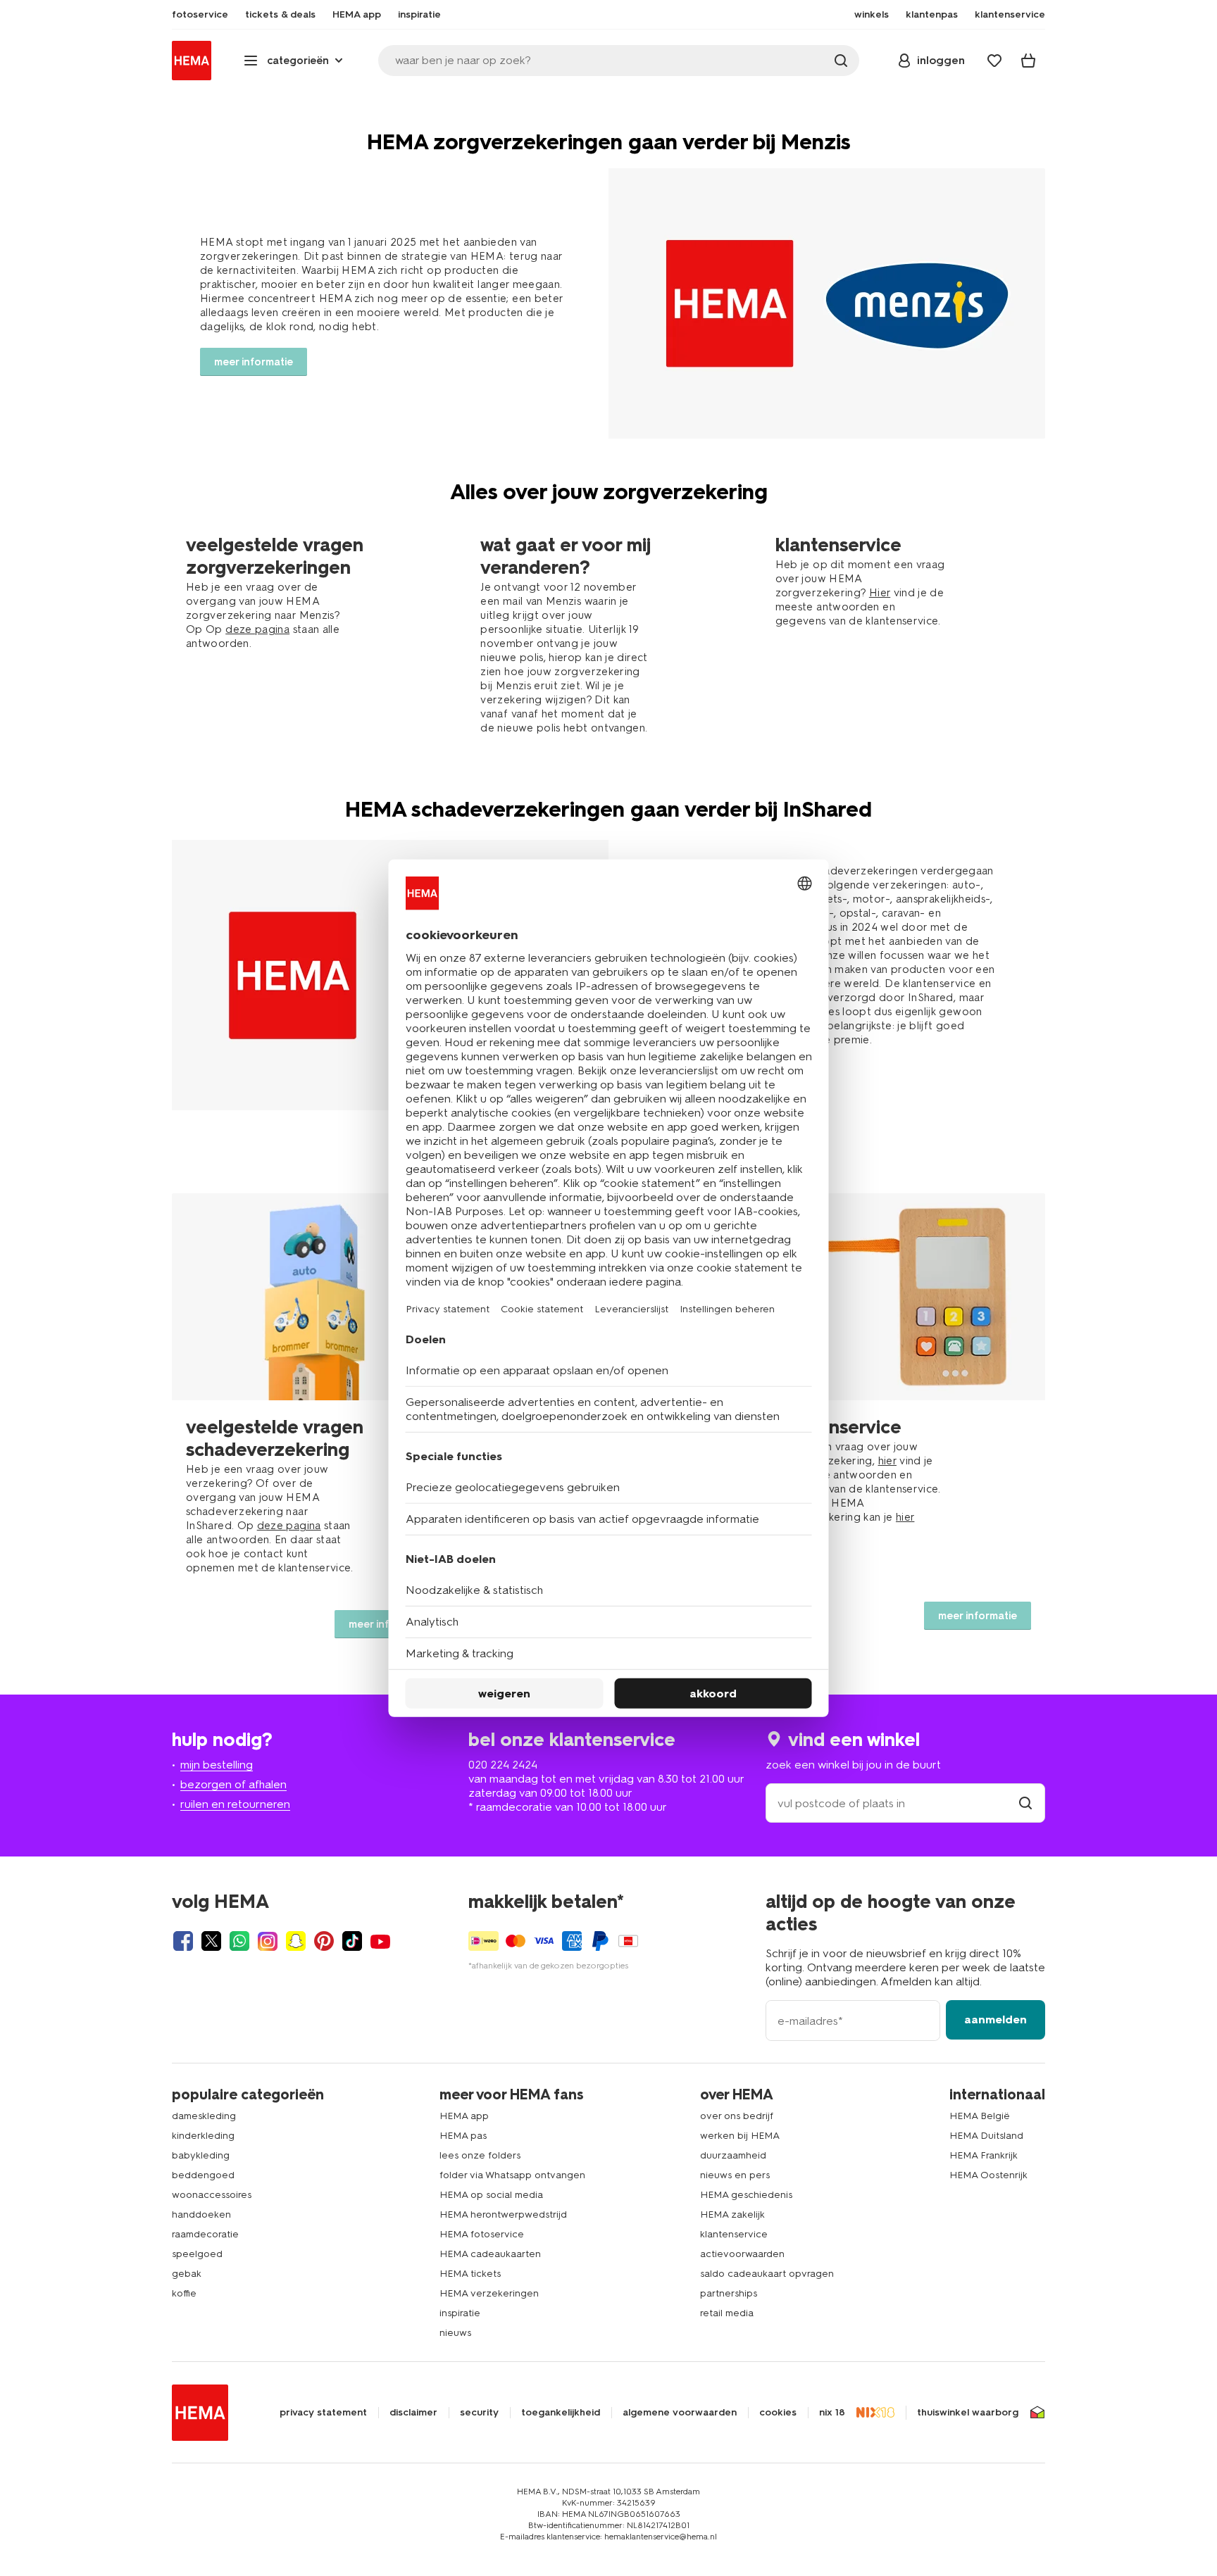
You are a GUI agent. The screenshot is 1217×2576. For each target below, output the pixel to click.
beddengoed (203, 2175)
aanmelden (996, 2019)
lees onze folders (480, 2155)
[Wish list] (994, 61)
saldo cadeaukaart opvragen (767, 2274)
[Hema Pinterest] (324, 1941)
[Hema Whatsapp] (239, 1941)
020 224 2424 (503, 1765)
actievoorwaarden (742, 2254)
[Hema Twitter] (211, 1941)
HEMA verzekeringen (489, 2293)
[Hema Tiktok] (352, 1941)
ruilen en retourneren (235, 1804)
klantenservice (734, 2234)
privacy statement (323, 2413)
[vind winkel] (1025, 1803)
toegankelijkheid (561, 2413)
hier (887, 1461)
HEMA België (980, 2116)
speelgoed (197, 2254)
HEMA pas (463, 2136)
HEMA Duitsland (986, 2136)
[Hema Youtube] (380, 1941)
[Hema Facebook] (183, 1941)
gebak (187, 2274)
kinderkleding (203, 2136)
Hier (880, 593)
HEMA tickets (470, 2274)
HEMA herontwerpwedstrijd (503, 2214)
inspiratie (460, 2313)
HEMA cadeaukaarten (490, 2254)
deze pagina (257, 629)
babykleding (201, 2155)
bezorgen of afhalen (233, 1784)
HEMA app (464, 2116)
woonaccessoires (212, 2195)
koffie (184, 2293)
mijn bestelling (217, 1765)
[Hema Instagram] (268, 1941)
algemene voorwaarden (680, 2413)
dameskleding (204, 2116)
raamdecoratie (205, 2234)
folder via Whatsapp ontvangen (512, 2175)
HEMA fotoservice (482, 2234)
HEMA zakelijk (732, 2214)
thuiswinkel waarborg (968, 2413)
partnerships (729, 2293)
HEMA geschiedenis (746, 2195)
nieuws (455, 2333)
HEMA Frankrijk (984, 2155)
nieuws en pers (735, 2175)
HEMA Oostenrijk (988, 2175)
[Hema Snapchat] (296, 1941)
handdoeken (201, 2214)
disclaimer (413, 2413)
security (479, 2413)
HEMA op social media (491, 2195)
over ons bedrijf (737, 2116)
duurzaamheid (733, 2155)
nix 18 (832, 2413)
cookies (778, 2413)
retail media (727, 2313)
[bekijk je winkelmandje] (1028, 61)
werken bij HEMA (740, 2136)
